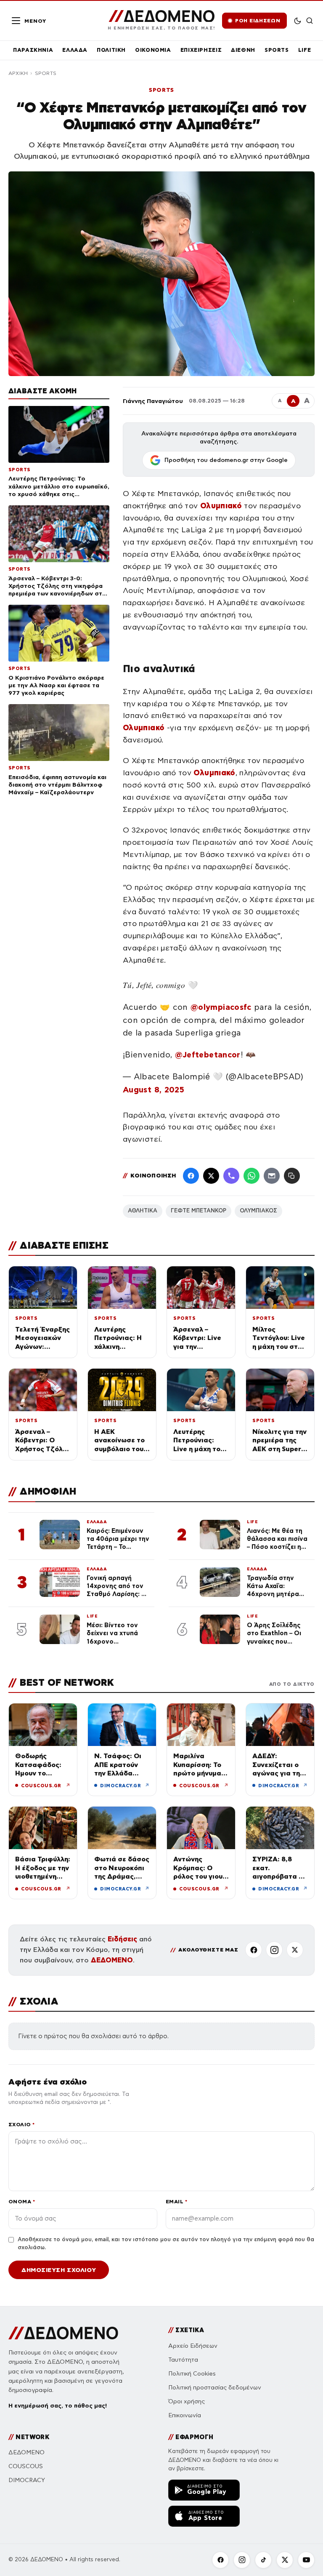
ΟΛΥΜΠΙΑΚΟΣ (258, 1211)
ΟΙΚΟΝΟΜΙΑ (153, 50)
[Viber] (231, 1176)
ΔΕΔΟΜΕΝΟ (112, 1960)
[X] (295, 1950)
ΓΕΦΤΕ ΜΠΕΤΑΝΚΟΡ (199, 1211)
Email (176, 2201)
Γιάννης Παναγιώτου (153, 401)
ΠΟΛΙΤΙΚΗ (111, 50)
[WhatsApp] (252, 1176)
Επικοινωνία (185, 2415)
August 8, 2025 (154, 1090)
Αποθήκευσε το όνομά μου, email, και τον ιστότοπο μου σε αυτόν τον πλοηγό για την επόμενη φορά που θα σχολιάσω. (166, 2244)
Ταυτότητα (183, 2360)
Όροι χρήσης (187, 2401)
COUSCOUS (26, 2466)
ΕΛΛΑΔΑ (75, 50)
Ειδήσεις (122, 1939)
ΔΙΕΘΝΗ (243, 50)
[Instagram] (274, 1950)
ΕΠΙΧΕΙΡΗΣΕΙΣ (201, 50)
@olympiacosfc (221, 1007)
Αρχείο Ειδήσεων (193, 2346)
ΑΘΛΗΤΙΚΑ (143, 1211)
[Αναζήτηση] (310, 21)
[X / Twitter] (211, 1176)
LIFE (305, 50)
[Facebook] (191, 1176)
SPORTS (277, 50)
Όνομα (22, 2201)
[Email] (272, 1176)
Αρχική (18, 73)
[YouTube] (306, 2560)
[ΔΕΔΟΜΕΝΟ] (63, 2333)
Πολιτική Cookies (192, 2374)
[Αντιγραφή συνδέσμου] (292, 1176)
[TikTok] (263, 2560)
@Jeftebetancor (208, 1055)
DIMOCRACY (27, 2480)
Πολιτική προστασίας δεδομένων (215, 2388)
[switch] (298, 21)
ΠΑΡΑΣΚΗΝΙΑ (33, 50)
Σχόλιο (22, 2124)
